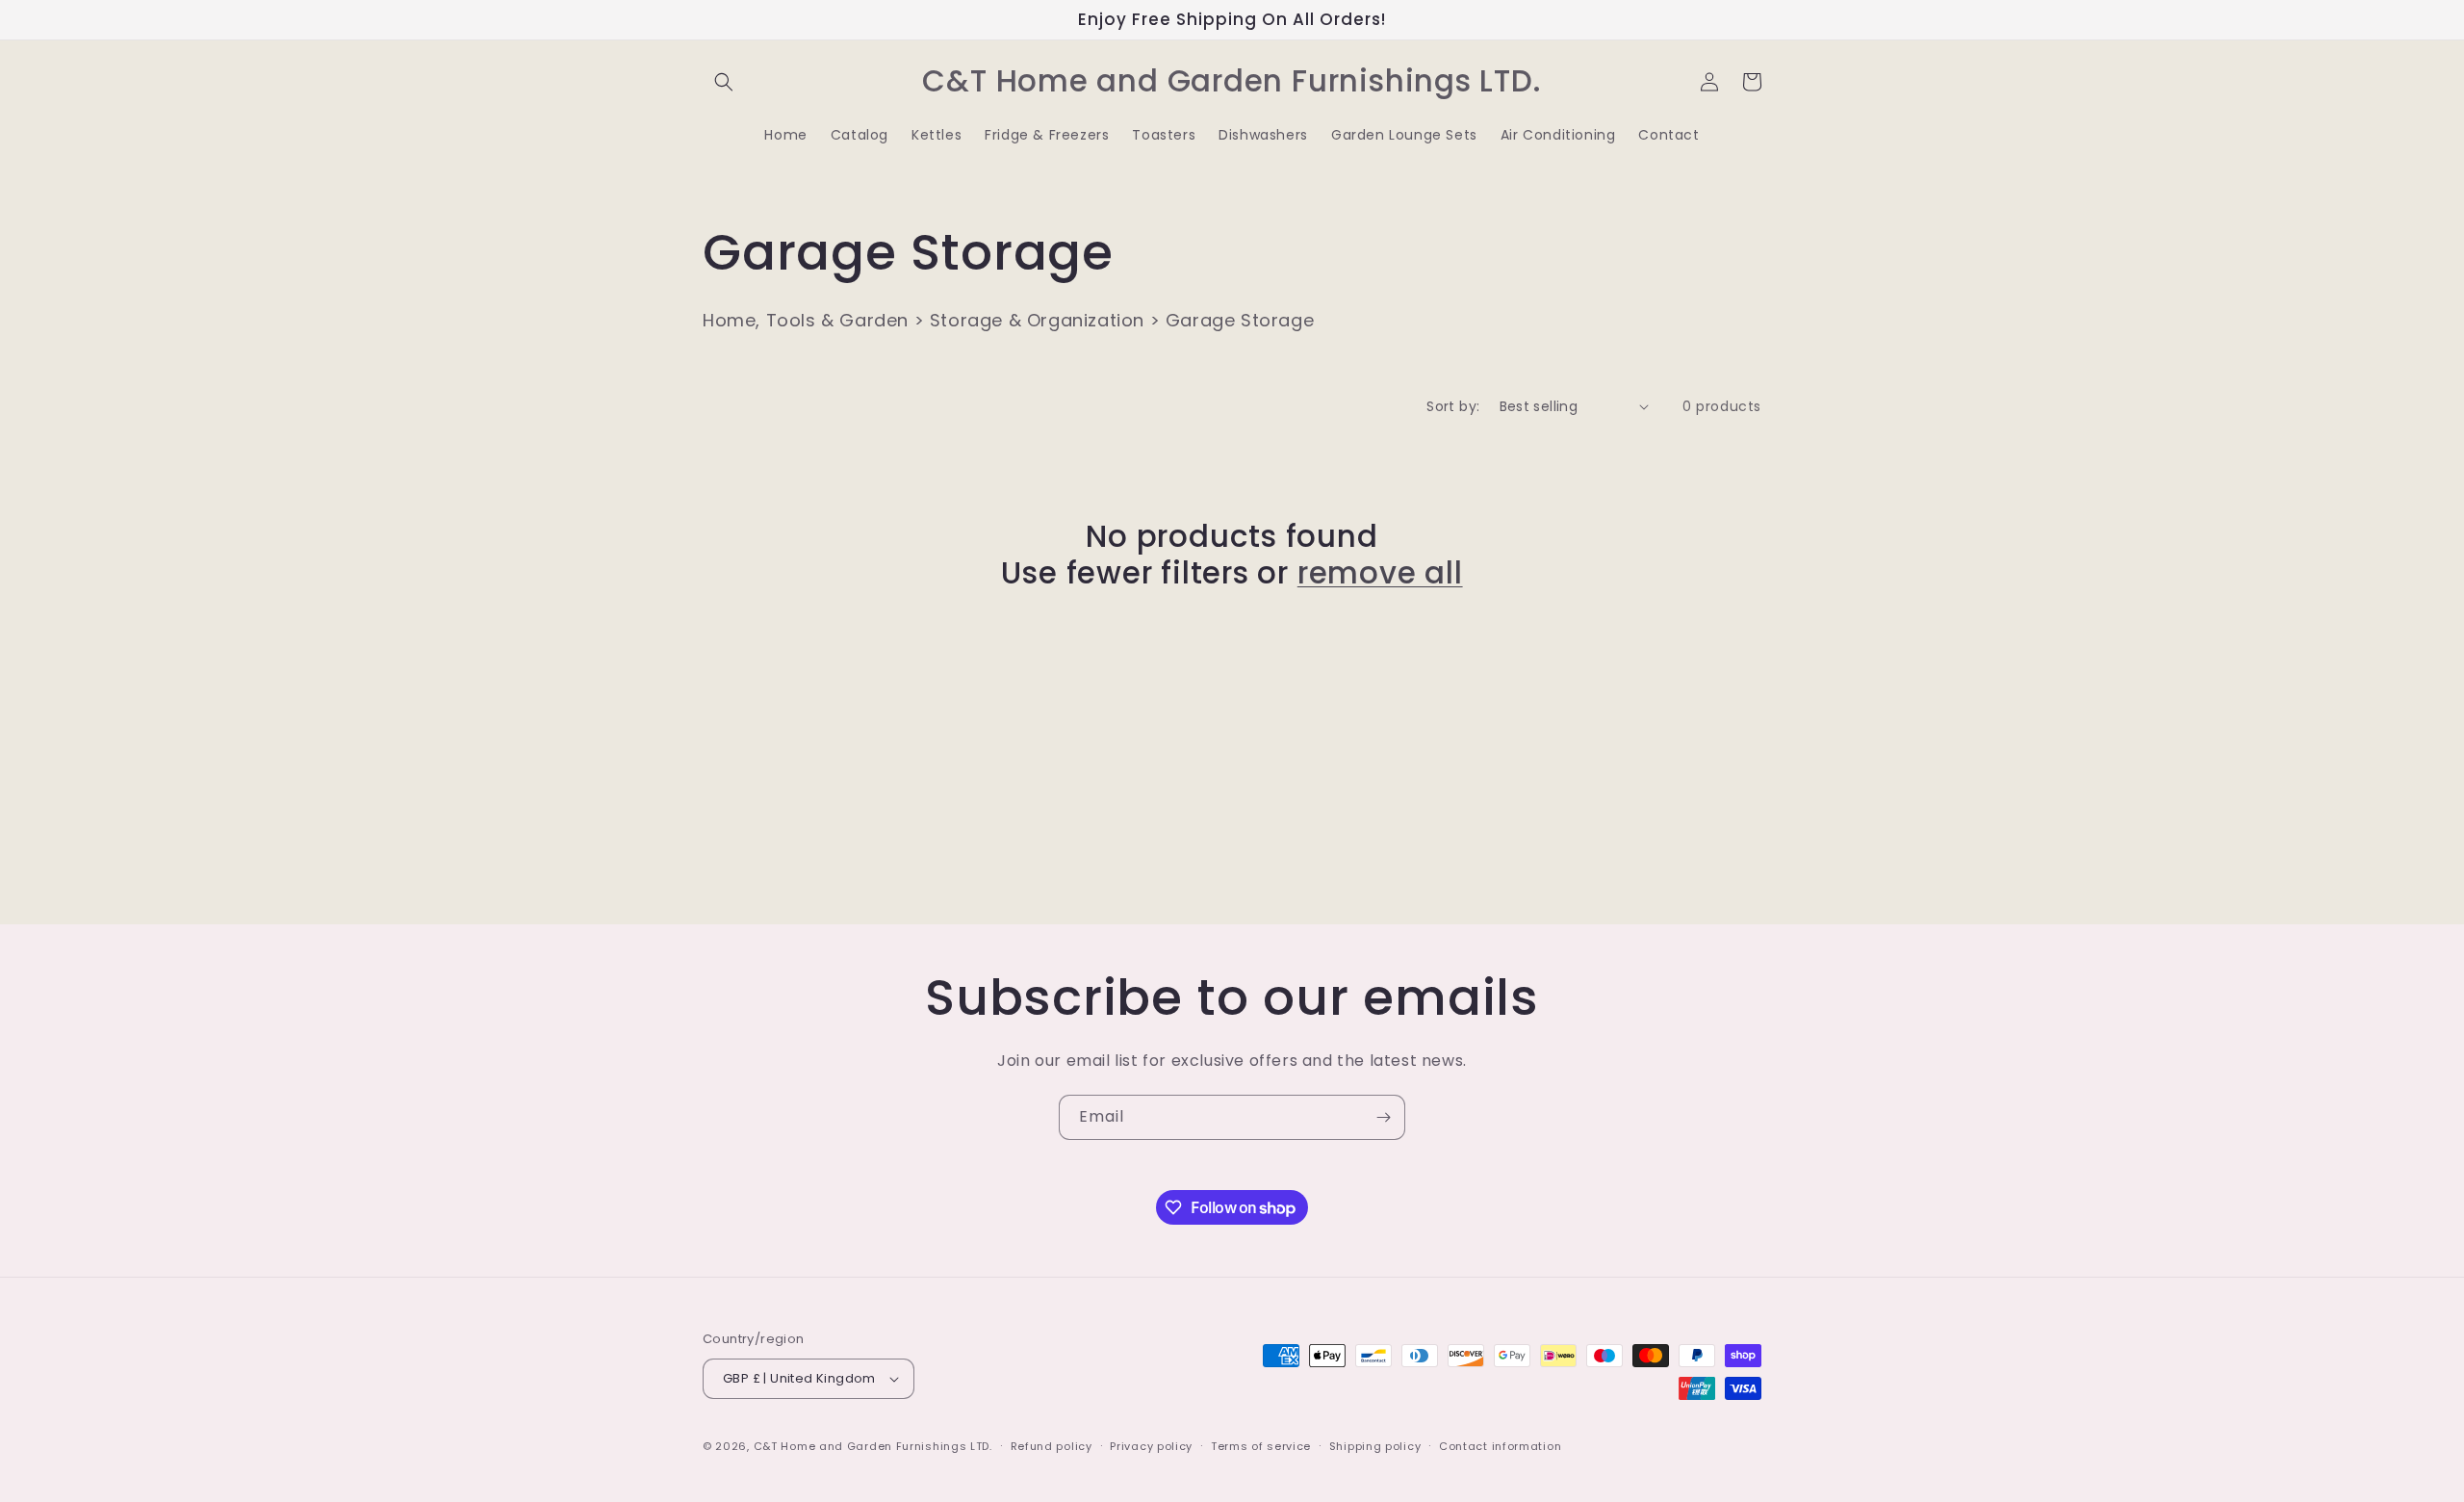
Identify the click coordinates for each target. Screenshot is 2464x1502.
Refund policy (1052, 1446)
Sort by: (1453, 406)
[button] (724, 82)
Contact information (1500, 1446)
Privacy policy (1151, 1446)
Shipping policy (1375, 1446)
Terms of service (1261, 1446)
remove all (1380, 573)
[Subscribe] (1383, 1117)
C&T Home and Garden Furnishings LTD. (873, 1446)
